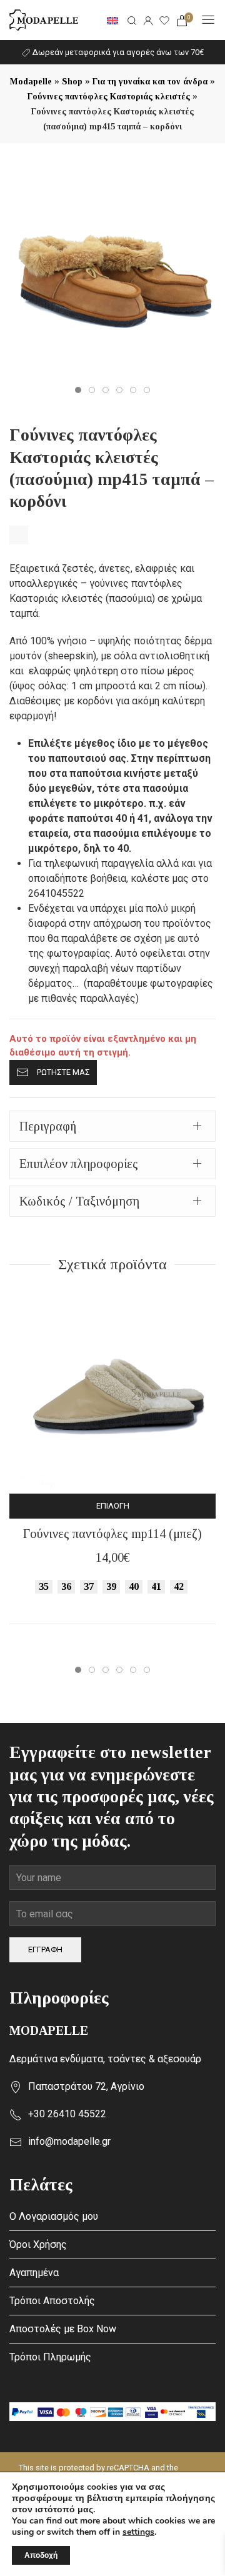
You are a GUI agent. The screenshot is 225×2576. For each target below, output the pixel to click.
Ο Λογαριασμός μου (54, 2216)
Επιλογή (113, 1506)
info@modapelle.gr (69, 2141)
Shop (72, 82)
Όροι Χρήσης (38, 2244)
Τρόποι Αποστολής (52, 2301)
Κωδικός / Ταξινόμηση (79, 1201)
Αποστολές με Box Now (63, 2329)
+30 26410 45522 (67, 2114)
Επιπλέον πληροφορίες (79, 1164)
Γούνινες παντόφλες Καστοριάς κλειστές (109, 97)
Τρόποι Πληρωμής (50, 2357)
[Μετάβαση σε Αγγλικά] (112, 20)
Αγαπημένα (34, 2273)
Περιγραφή (48, 1126)
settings (138, 2532)
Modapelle (31, 82)
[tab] (112, 1126)
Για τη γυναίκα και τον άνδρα (150, 82)
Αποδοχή (41, 2555)
